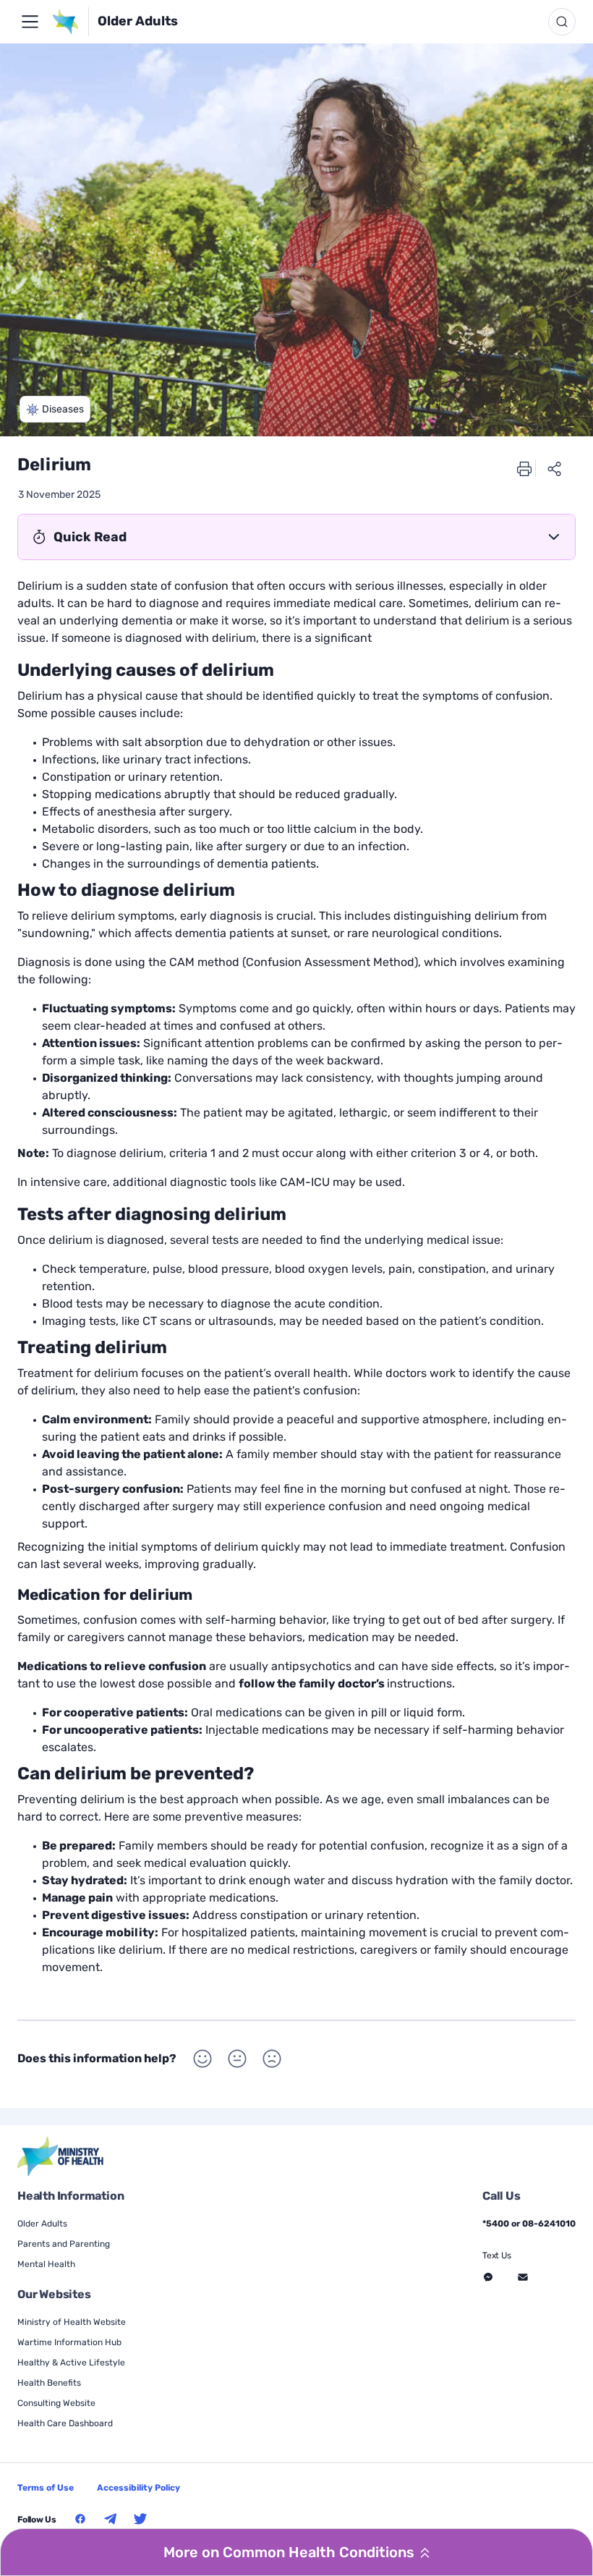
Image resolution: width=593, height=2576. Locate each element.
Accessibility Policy (138, 2488)
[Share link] (555, 468)
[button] (55, 409)
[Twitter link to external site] (140, 2519)
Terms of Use (46, 2488)
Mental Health (46, 2264)
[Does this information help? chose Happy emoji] (202, 2059)
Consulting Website (56, 2403)
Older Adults (138, 21)
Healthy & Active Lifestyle (71, 2363)
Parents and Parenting (64, 2244)
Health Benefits (49, 2383)
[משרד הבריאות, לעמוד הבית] (70, 22)
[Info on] (30, 22)
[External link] (61, 2157)
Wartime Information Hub (69, 2342)
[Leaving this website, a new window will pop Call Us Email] (523, 2277)
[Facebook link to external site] (80, 2519)
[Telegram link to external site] (111, 2519)
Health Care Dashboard (65, 2423)
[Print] (524, 468)
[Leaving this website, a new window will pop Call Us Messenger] (488, 2277)
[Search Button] (562, 22)
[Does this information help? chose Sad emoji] (272, 2059)
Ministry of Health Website (72, 2322)
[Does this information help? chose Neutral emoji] (237, 2059)
